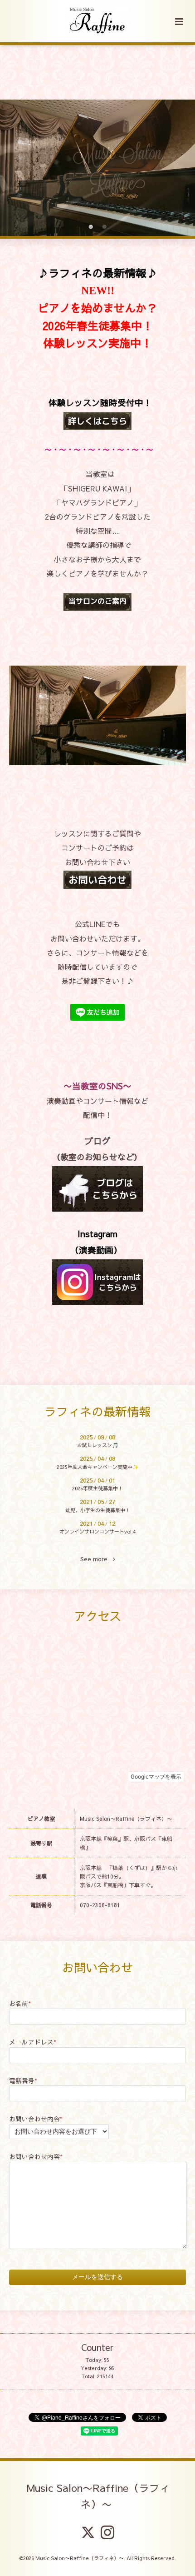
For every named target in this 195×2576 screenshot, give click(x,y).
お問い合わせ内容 (36, 2119)
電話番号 (23, 2081)
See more (97, 1559)
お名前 (20, 2003)
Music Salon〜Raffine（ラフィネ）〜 (98, 2495)
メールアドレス (33, 2042)
